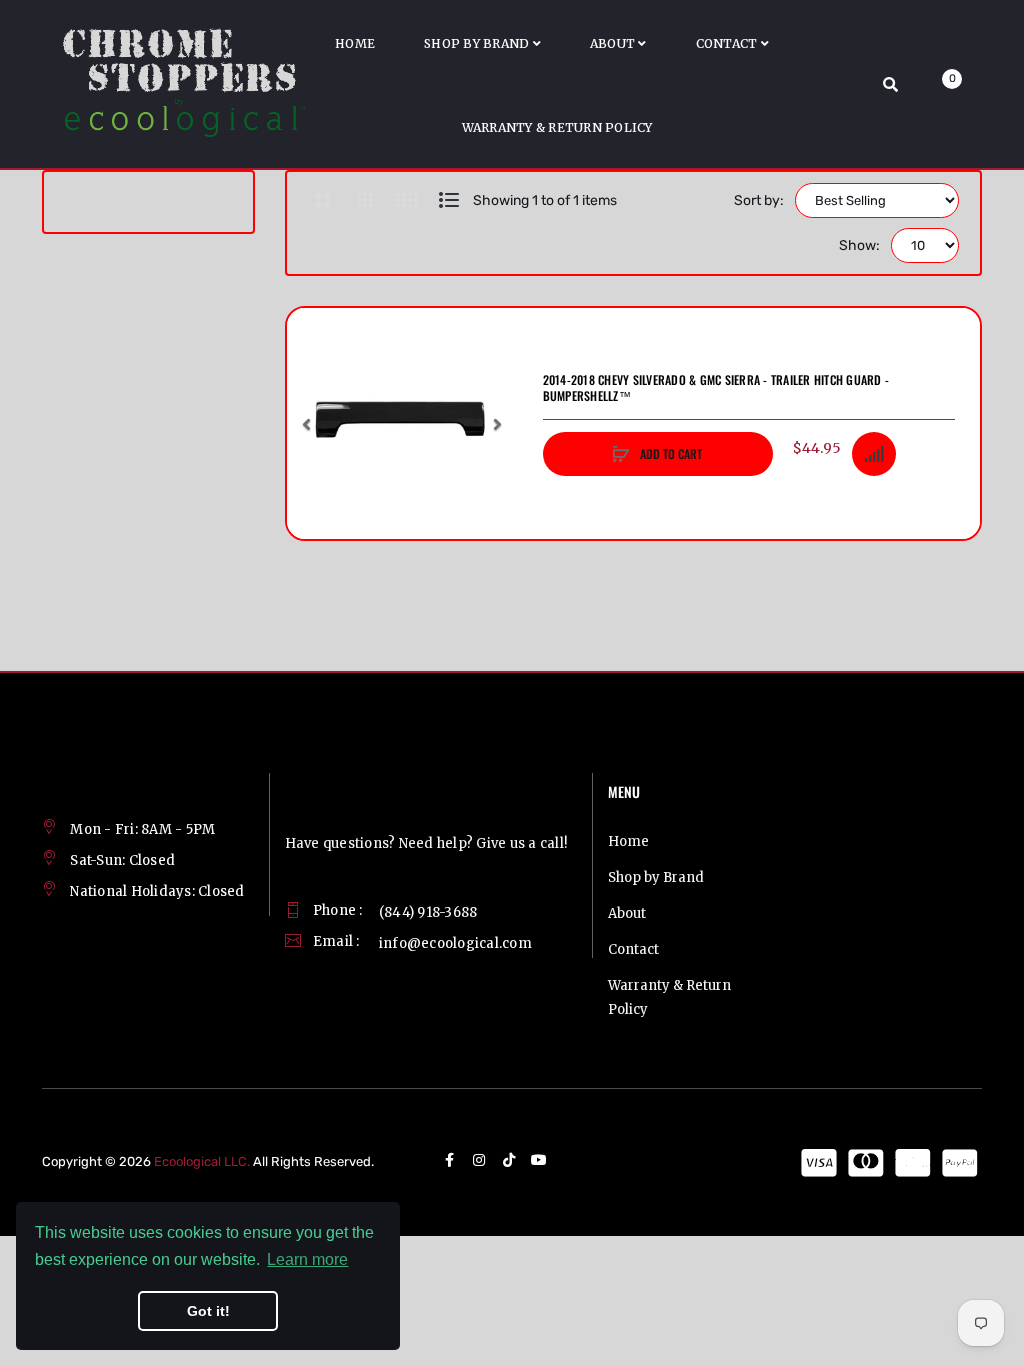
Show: (859, 245)
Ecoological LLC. (202, 1161)
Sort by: (759, 200)
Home (628, 841)
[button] (307, 424)
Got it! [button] (208, 1311)
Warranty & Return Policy (669, 997)
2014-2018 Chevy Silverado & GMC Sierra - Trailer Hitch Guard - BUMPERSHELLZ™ (716, 388)
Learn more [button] (307, 1259)
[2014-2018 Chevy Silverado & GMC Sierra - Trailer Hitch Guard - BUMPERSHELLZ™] (402, 423)
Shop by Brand (656, 877)
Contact (633, 949)
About (627, 913)
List (449, 200)
